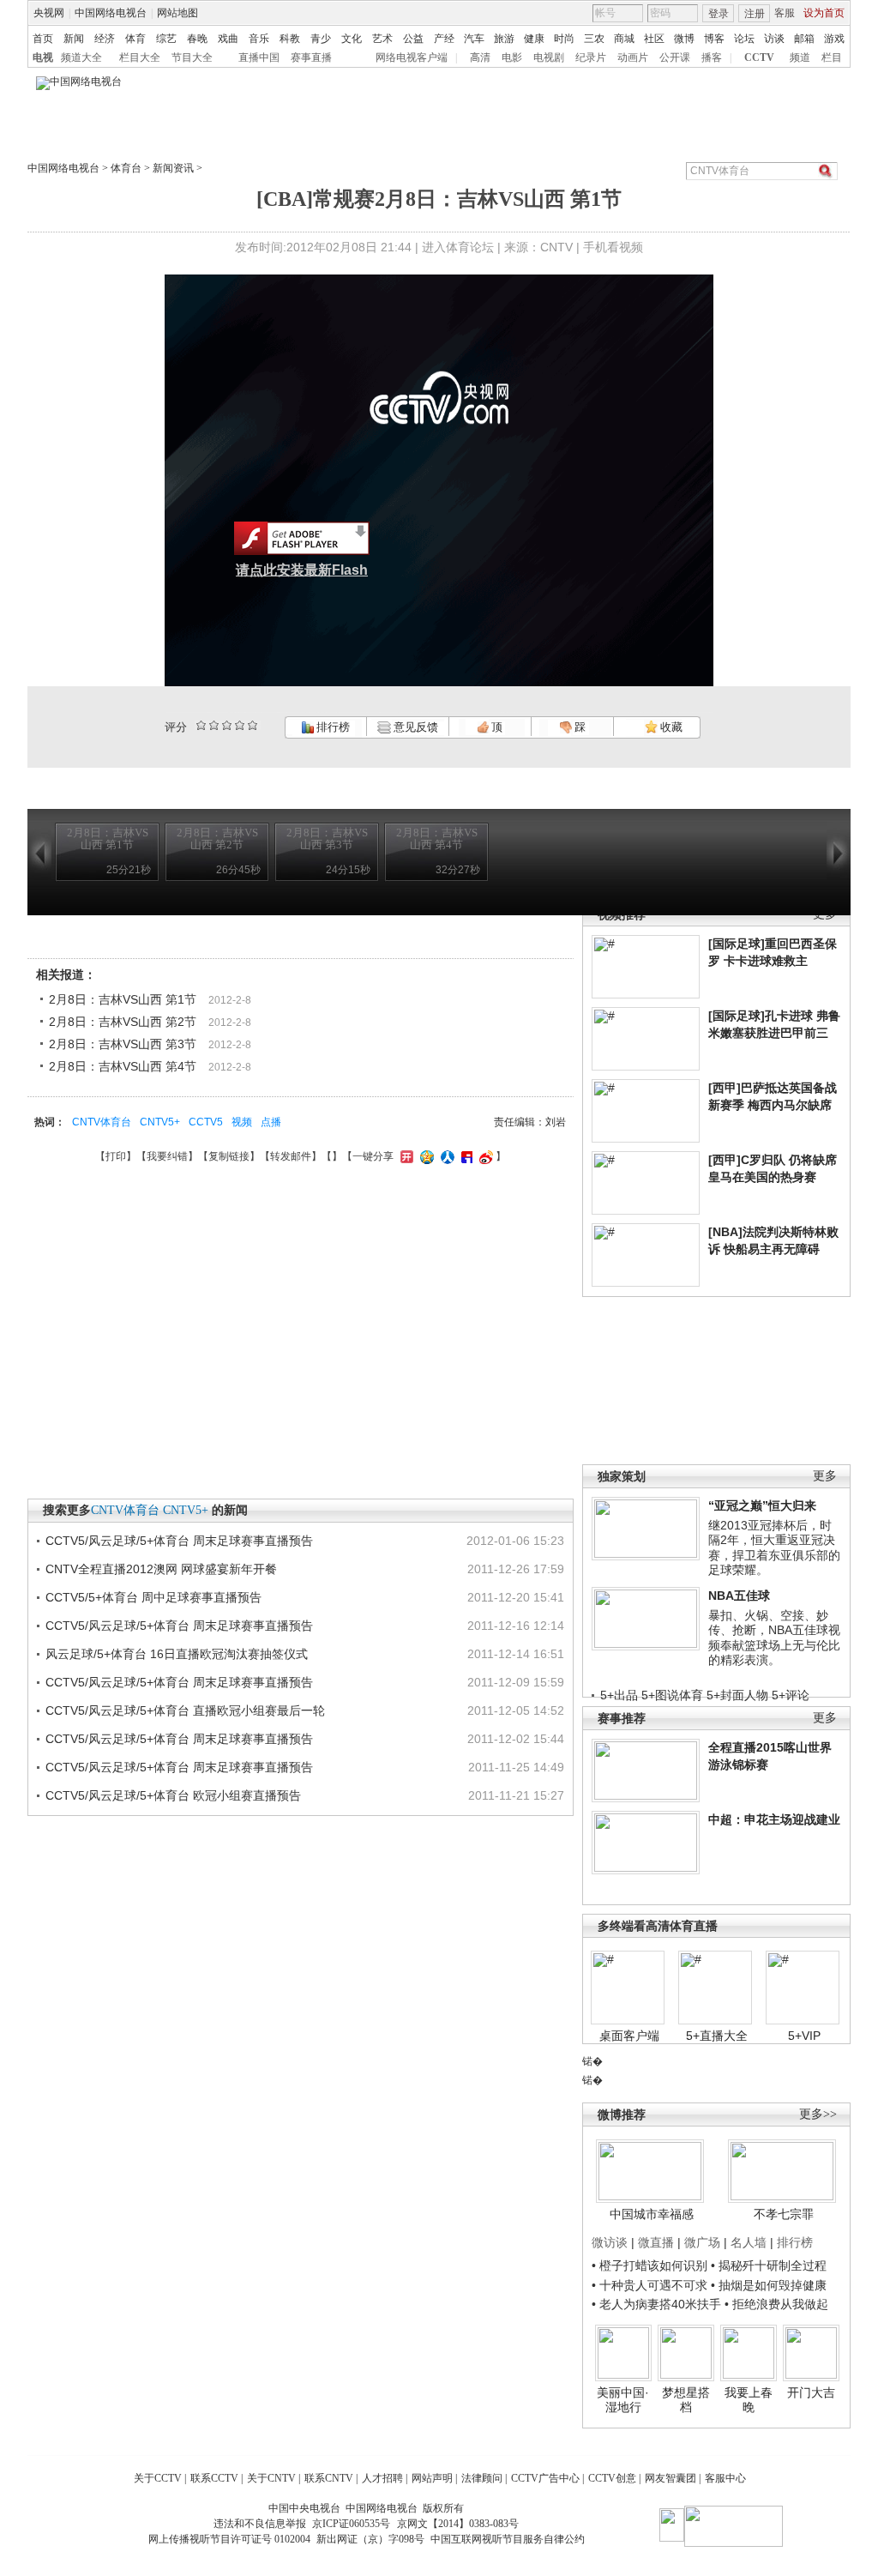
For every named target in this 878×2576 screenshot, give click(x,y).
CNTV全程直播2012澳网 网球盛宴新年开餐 (161, 1569)
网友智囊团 (671, 2478)
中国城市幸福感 (652, 2214)
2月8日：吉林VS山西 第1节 (123, 999)
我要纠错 (167, 1156)
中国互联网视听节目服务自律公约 (508, 2539)
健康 (534, 39)
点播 (271, 1122)
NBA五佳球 (739, 1596)
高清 (480, 57)
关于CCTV (158, 2478)
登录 (719, 14)
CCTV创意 (612, 2478)
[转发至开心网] (405, 1156)
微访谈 (610, 2242)
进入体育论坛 (458, 247)
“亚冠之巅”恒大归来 (762, 1505)
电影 (512, 57)
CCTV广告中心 (545, 2478)
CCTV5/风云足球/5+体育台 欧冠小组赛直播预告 (173, 1795)
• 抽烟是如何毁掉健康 (769, 2285)
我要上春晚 (749, 2400)
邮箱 (804, 39)
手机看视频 (613, 247)
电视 (43, 57)
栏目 (832, 57)
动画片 (633, 57)
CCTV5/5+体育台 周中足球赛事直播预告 (153, 1597)
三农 (594, 39)
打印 (116, 1156)
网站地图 (177, 13)
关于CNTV (271, 2478)
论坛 (744, 39)
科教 (290, 39)
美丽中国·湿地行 (623, 2400)
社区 (654, 39)
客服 (785, 13)
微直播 (656, 2242)
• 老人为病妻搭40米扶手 (656, 2304)
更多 (825, 1476)
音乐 (259, 39)
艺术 (382, 39)
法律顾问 (482, 2478)
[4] (214, 725)
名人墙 (749, 2242)
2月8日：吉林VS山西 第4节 (123, 1066)
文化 (352, 39)
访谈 (774, 39)
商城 (624, 39)
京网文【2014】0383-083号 (458, 2524)
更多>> (818, 2114)
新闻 (74, 39)
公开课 (675, 57)
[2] (201, 725)
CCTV (759, 57)
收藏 (670, 727)
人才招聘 (382, 2478)
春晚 (197, 39)
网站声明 (432, 2478)
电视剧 (549, 57)
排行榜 (332, 727)
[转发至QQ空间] (425, 1156)
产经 (444, 39)
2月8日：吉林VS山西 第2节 (123, 1022)
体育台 (126, 168)
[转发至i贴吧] (465, 1156)
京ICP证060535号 (351, 2524)
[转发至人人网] (445, 1156)
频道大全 (81, 57)
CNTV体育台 (102, 1122)
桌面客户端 (629, 2036)
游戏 (834, 39)
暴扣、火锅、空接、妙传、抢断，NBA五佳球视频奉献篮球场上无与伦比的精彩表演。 (774, 1638)
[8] (240, 725)
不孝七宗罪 (784, 2214)
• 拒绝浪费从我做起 (776, 2304)
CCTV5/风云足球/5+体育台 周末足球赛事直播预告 (179, 1541)
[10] (253, 725)
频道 (800, 57)
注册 (755, 14)
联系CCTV (214, 2478)
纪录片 (591, 57)
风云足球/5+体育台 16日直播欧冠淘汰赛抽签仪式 (177, 1654)
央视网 (49, 13)
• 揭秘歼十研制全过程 (769, 2265)
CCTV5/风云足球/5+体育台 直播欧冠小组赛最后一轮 (185, 1710)
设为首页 (824, 13)
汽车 (474, 39)
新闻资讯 (173, 168)
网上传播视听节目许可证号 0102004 (229, 2539)
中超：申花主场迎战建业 (774, 1819)
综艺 (166, 39)
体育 (135, 39)
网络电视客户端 (412, 57)
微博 (684, 39)
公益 (413, 39)
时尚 (564, 39)
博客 (714, 39)
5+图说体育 (672, 1695)
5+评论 (791, 1695)
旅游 (504, 39)
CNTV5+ (160, 1122)
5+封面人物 (737, 1695)
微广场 (702, 2242)
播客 (712, 57)
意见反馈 (414, 727)
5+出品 (619, 1695)
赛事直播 (311, 57)
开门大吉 (811, 2392)
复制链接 (229, 1156)
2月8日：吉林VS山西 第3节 (123, 1044)
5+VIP (804, 2036)
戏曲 (228, 39)
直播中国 (259, 57)
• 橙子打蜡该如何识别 (649, 2265)
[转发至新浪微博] (484, 1156)
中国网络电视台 (111, 13)
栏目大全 (140, 57)
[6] (227, 725)
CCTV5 (206, 1122)
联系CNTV (329, 2478)
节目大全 (192, 57)
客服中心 (725, 2478)
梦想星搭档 (686, 2400)
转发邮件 (291, 1156)
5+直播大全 (717, 2036)
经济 (105, 39)
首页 (43, 39)
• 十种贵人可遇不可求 (651, 2285)
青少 (321, 39)
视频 (242, 1122)
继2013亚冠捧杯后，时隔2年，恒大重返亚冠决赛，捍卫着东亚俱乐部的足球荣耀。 (774, 1548)
